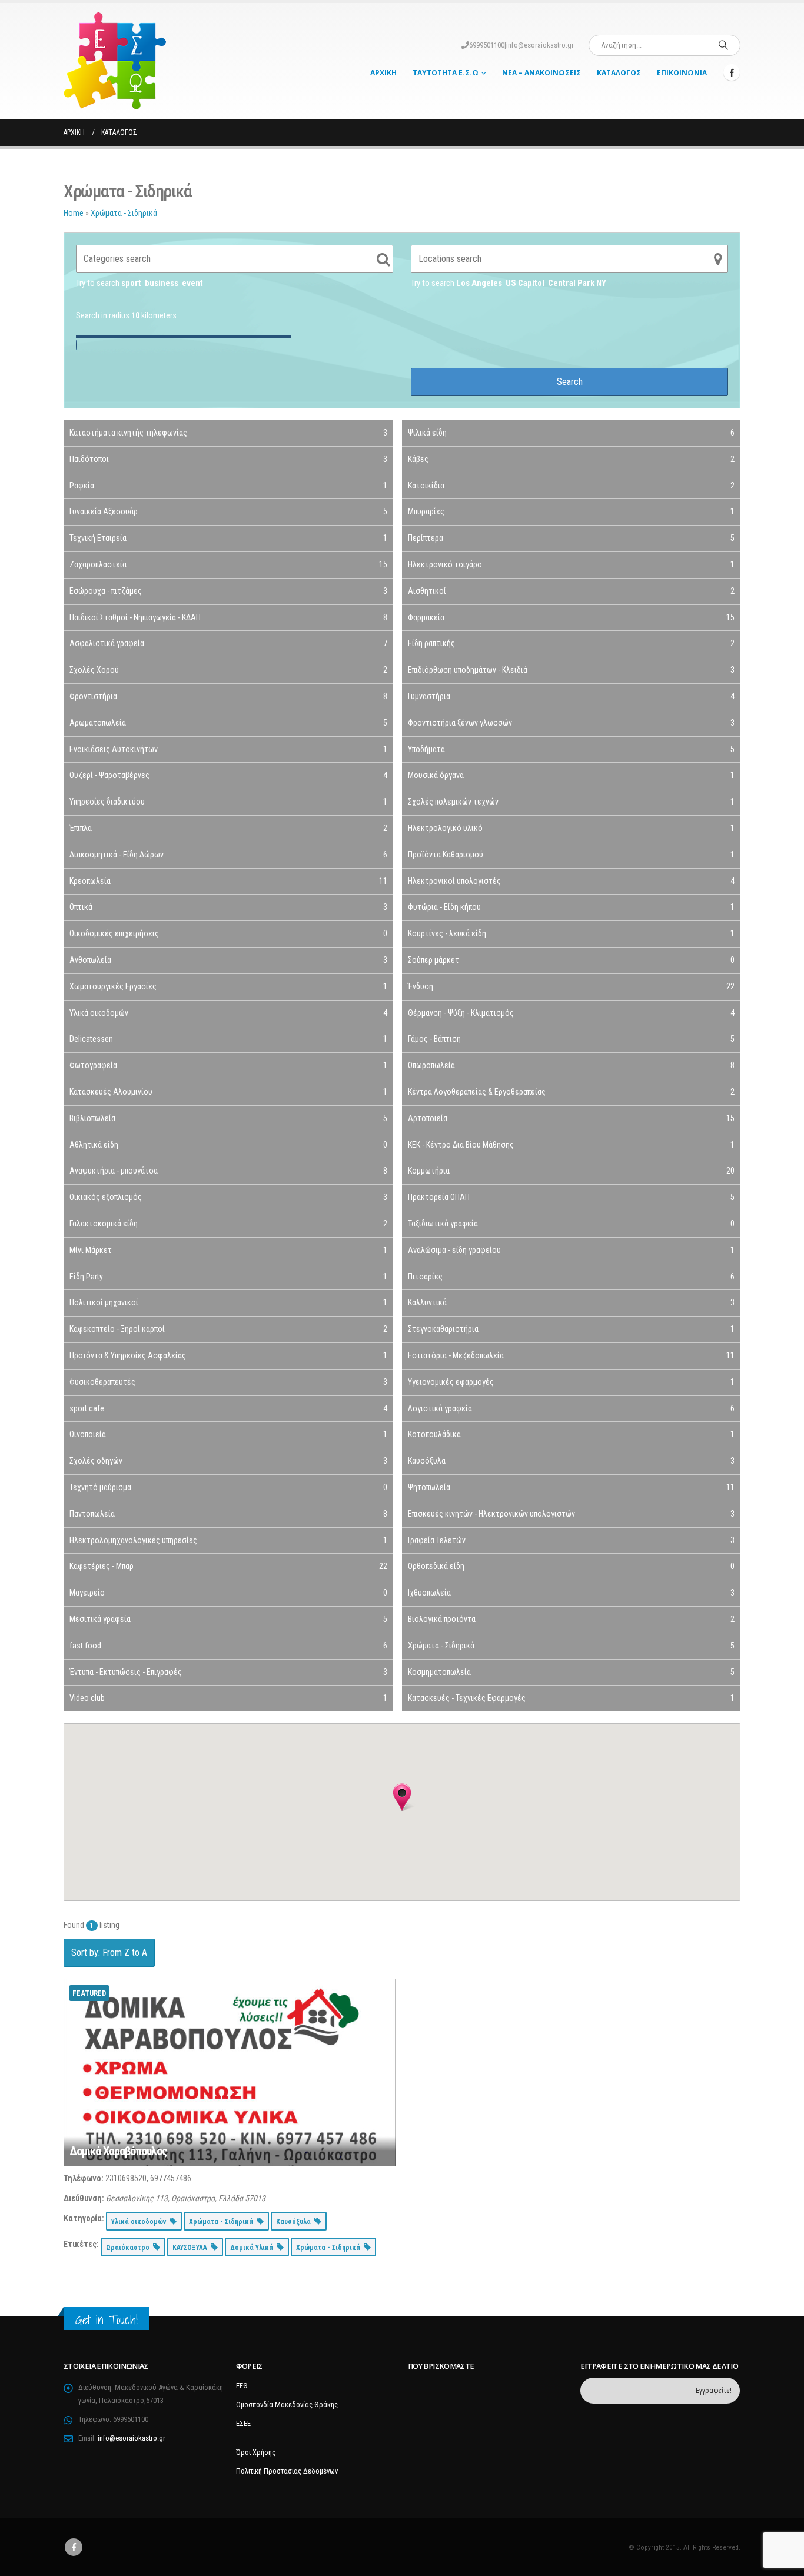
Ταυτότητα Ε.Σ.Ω (446, 73)
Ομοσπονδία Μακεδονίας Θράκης (287, 2404)
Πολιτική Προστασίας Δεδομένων (287, 2471)
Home (74, 213)
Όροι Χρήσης (256, 2452)
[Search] (723, 45)
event (192, 283)
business (162, 283)
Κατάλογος (619, 73)
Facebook (74, 2547)
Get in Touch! (107, 2320)
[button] (402, 1797)
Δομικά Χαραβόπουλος (118, 2151)
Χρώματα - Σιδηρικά (124, 213)
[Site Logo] (115, 61)
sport (131, 283)
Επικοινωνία (682, 73)
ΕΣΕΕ (243, 2423)
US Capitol (525, 283)
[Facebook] (732, 72)
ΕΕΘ (242, 2386)
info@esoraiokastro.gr (540, 45)
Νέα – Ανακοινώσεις (541, 73)
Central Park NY (577, 283)
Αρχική (383, 73)
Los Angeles (479, 283)
